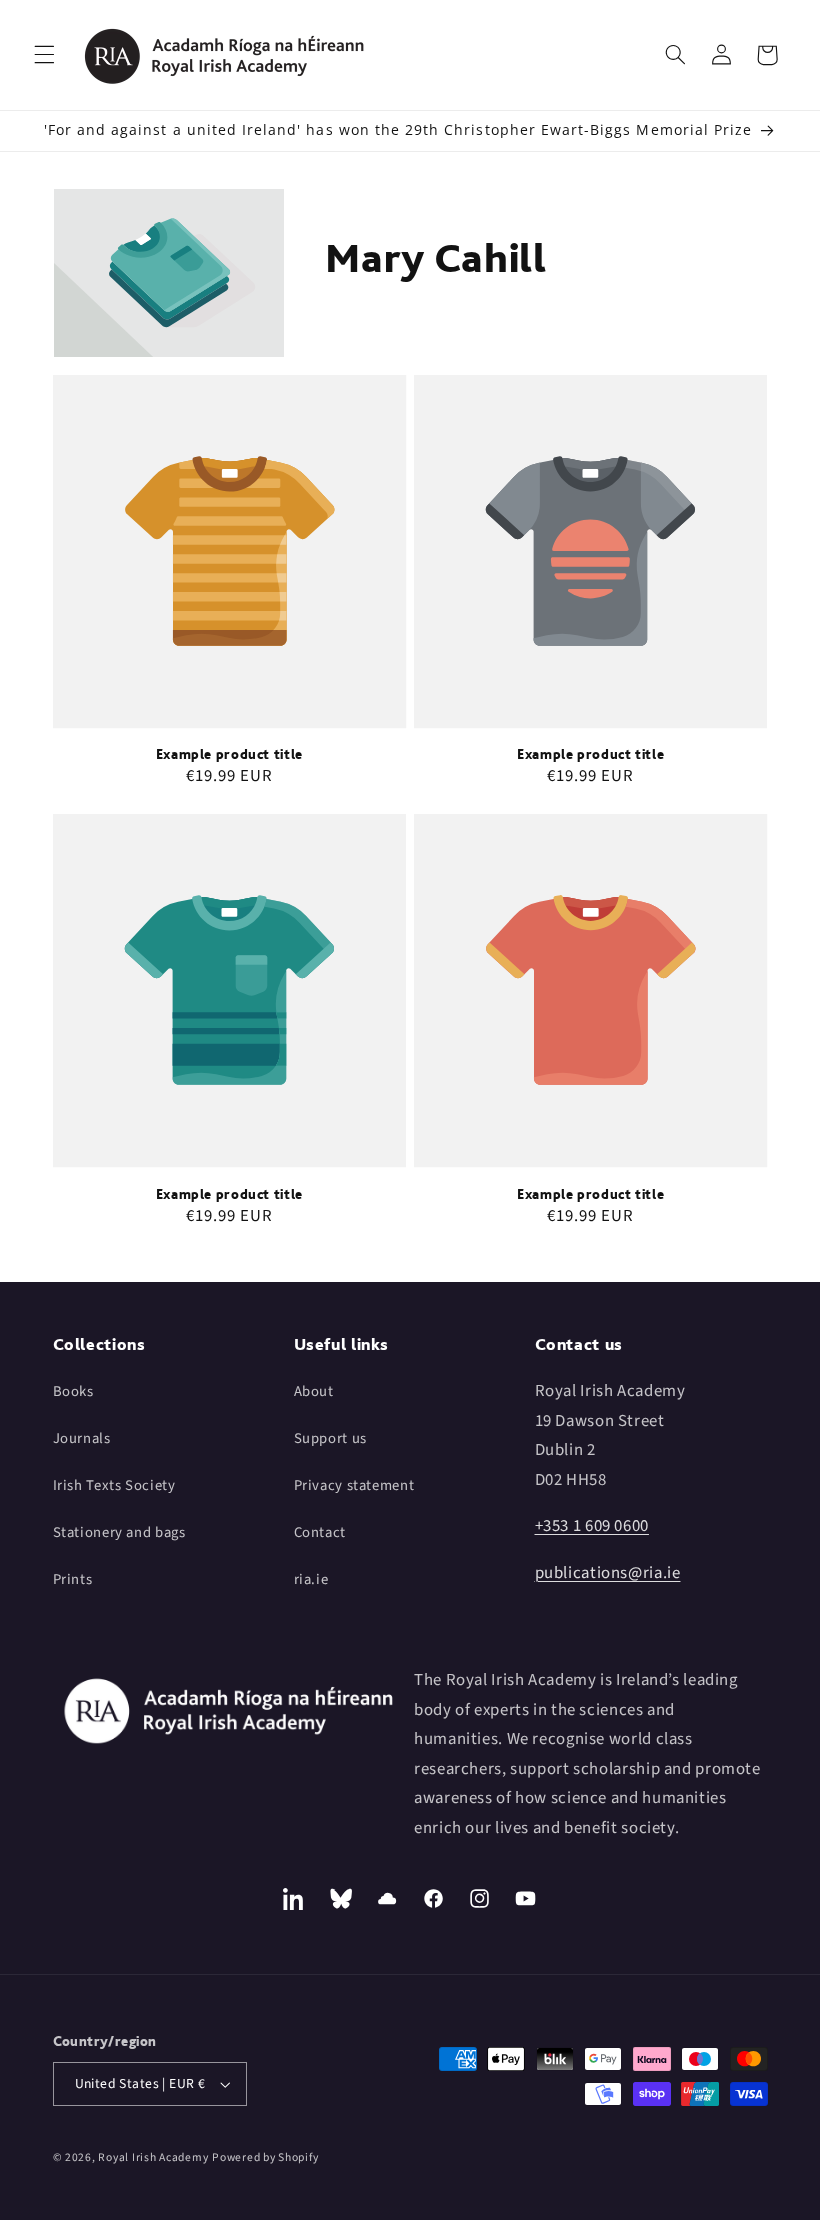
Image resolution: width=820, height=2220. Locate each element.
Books (73, 1391)
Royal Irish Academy (153, 2157)
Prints (73, 1579)
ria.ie (311, 1579)
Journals (82, 1438)
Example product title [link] (229, 754)
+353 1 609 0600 (592, 1526)
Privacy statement (354, 1485)
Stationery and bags (119, 1532)
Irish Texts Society (114, 1485)
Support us (330, 1438)
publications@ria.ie (608, 1573)
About (314, 1391)
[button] (44, 55)
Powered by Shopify (265, 2157)
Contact (320, 1532)
